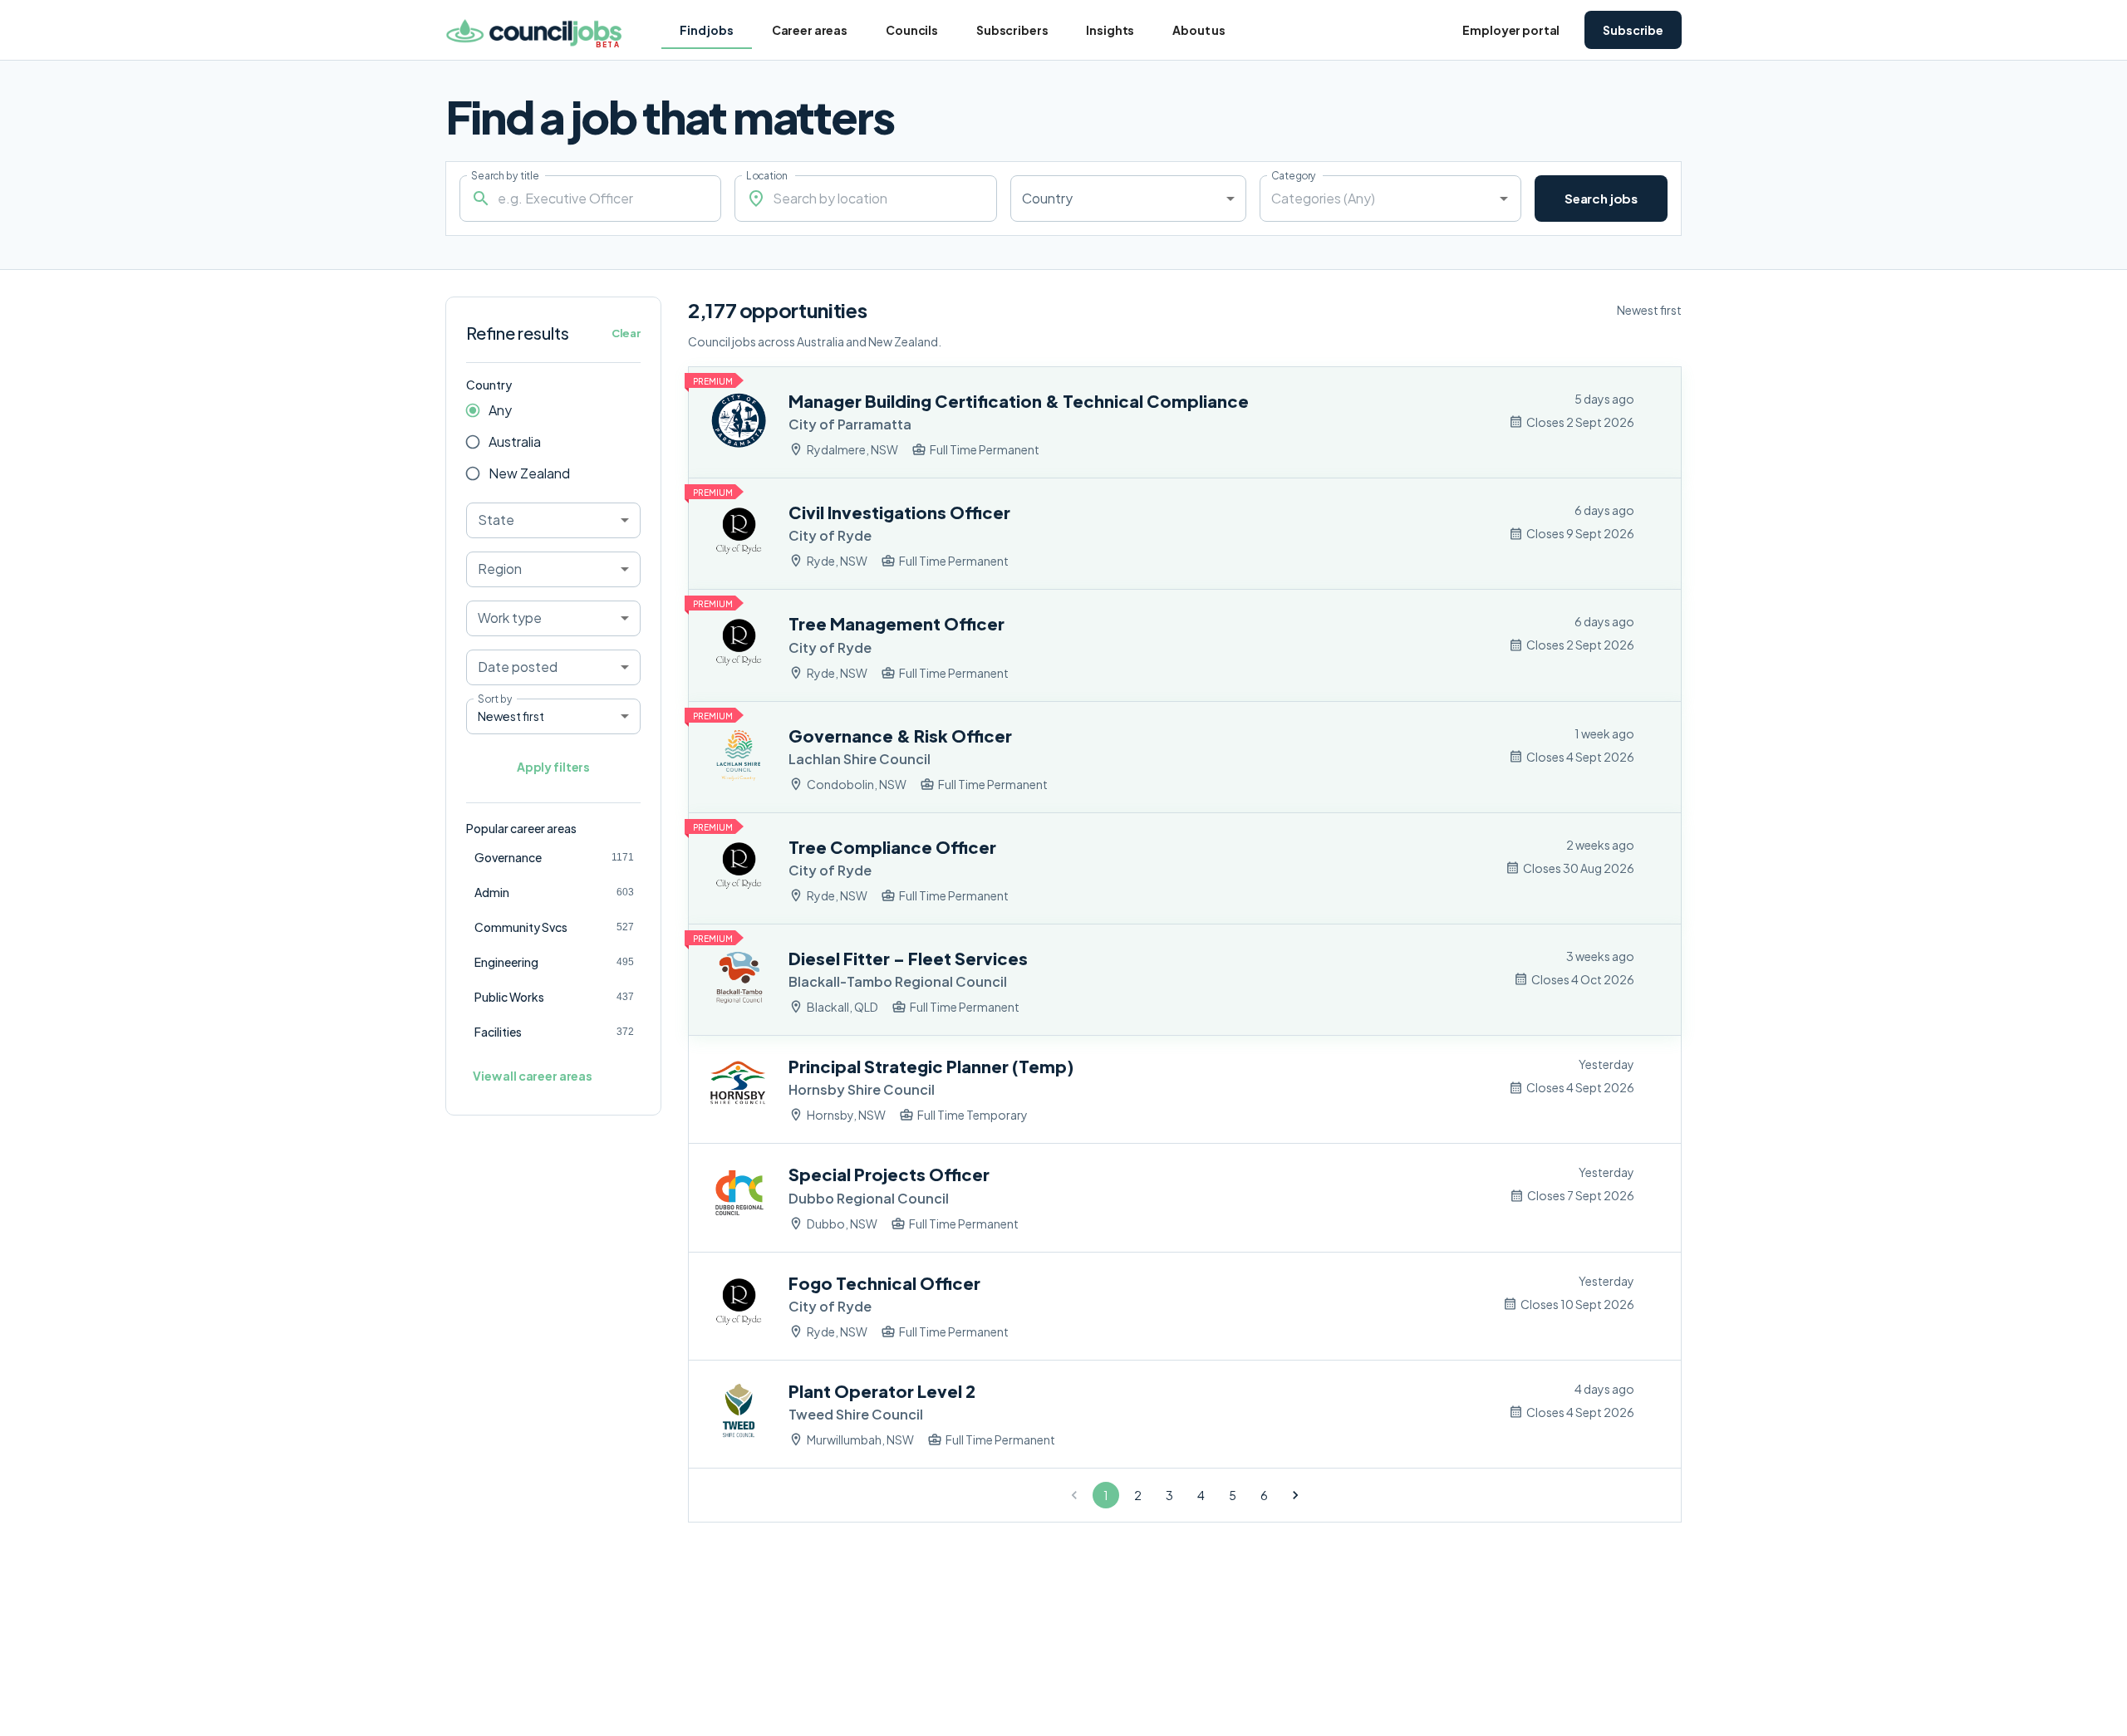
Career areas (810, 30)
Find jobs (707, 30)
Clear (626, 333)
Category (1294, 175)
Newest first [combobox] (511, 716)
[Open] (1504, 199)
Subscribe (1633, 30)
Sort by (495, 699)
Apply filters (553, 767)
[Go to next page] (1295, 1495)
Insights (1110, 30)
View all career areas (533, 1076)
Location (767, 175)
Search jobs (1601, 198)
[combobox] (1128, 199)
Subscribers (1012, 30)
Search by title (505, 175)
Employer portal (1511, 30)
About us (1199, 30)
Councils (912, 30)
